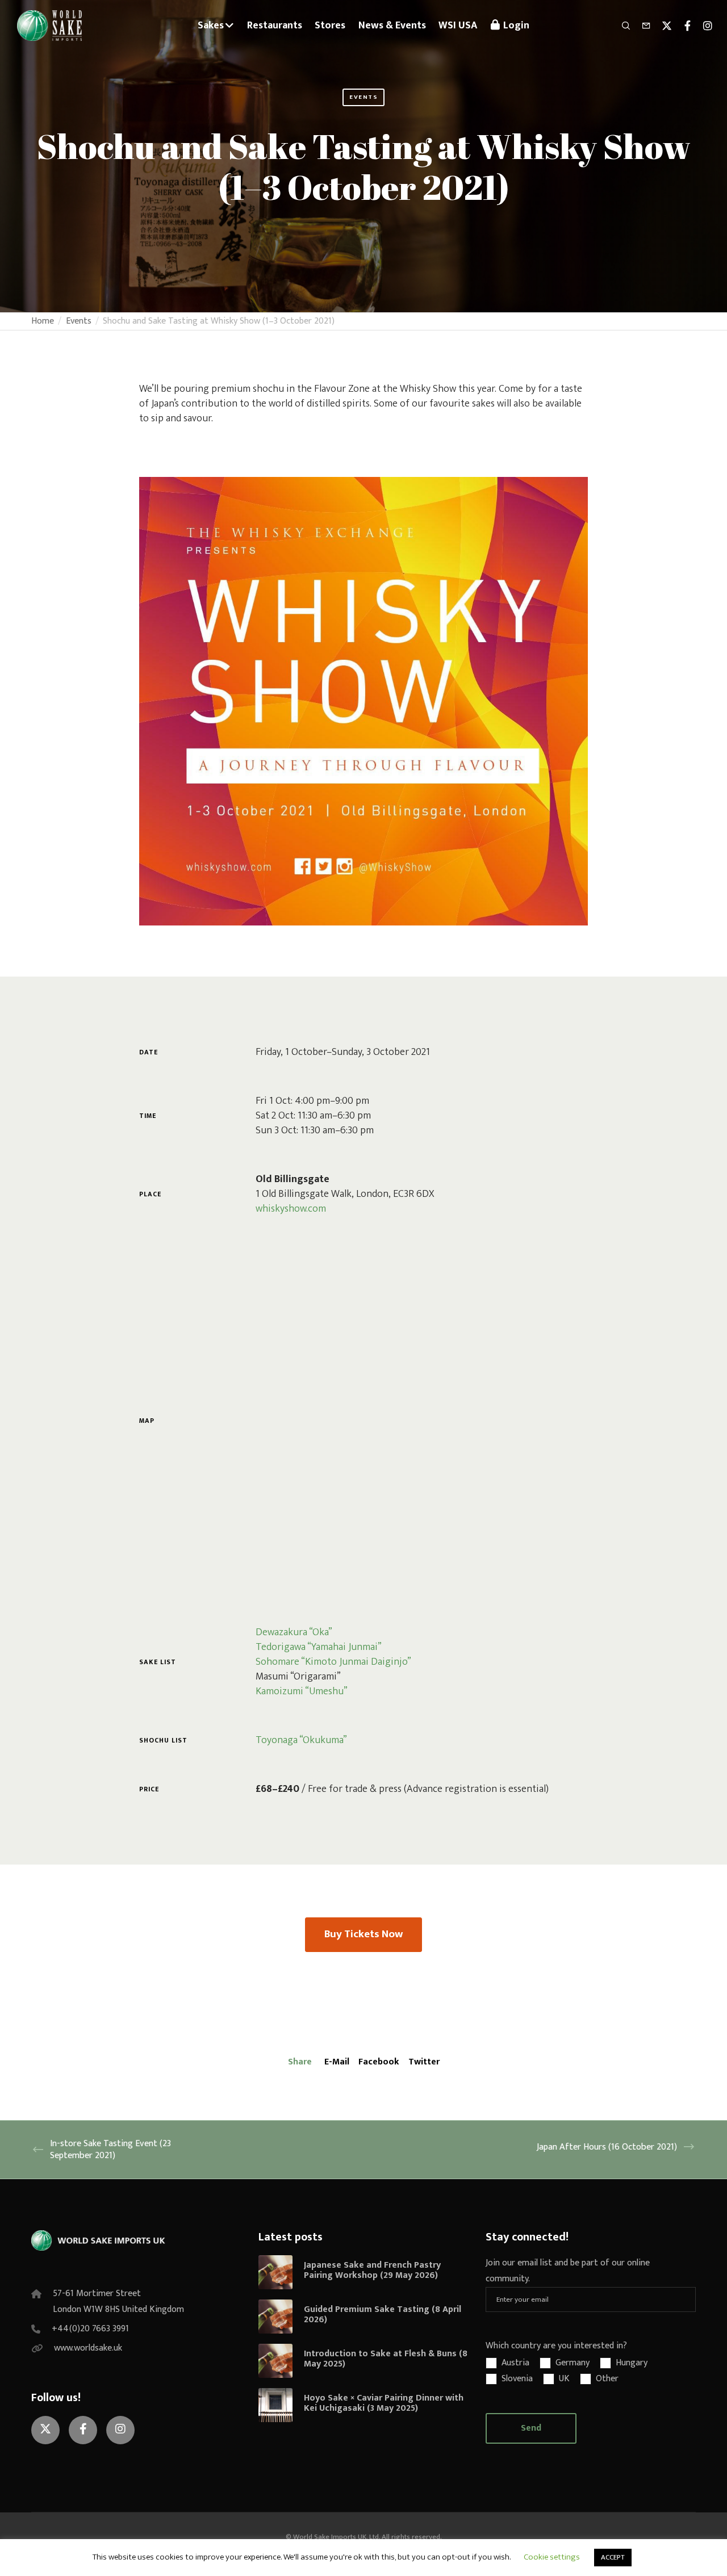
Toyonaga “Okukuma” (301, 1740)
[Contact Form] (641, 26)
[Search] (621, 26)
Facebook (379, 2062)
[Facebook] (682, 26)
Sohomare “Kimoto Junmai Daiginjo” (333, 1662)
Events (363, 97)
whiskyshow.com (291, 1209)
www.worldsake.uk (88, 2348)
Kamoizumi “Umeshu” (302, 1691)
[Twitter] (662, 26)
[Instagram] (703, 26)
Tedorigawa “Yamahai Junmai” (319, 1647)
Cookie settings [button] (552, 2557)
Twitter (424, 2062)
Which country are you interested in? (556, 2346)
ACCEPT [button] (613, 2557)
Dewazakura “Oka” (294, 1632)
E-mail (337, 2062)
